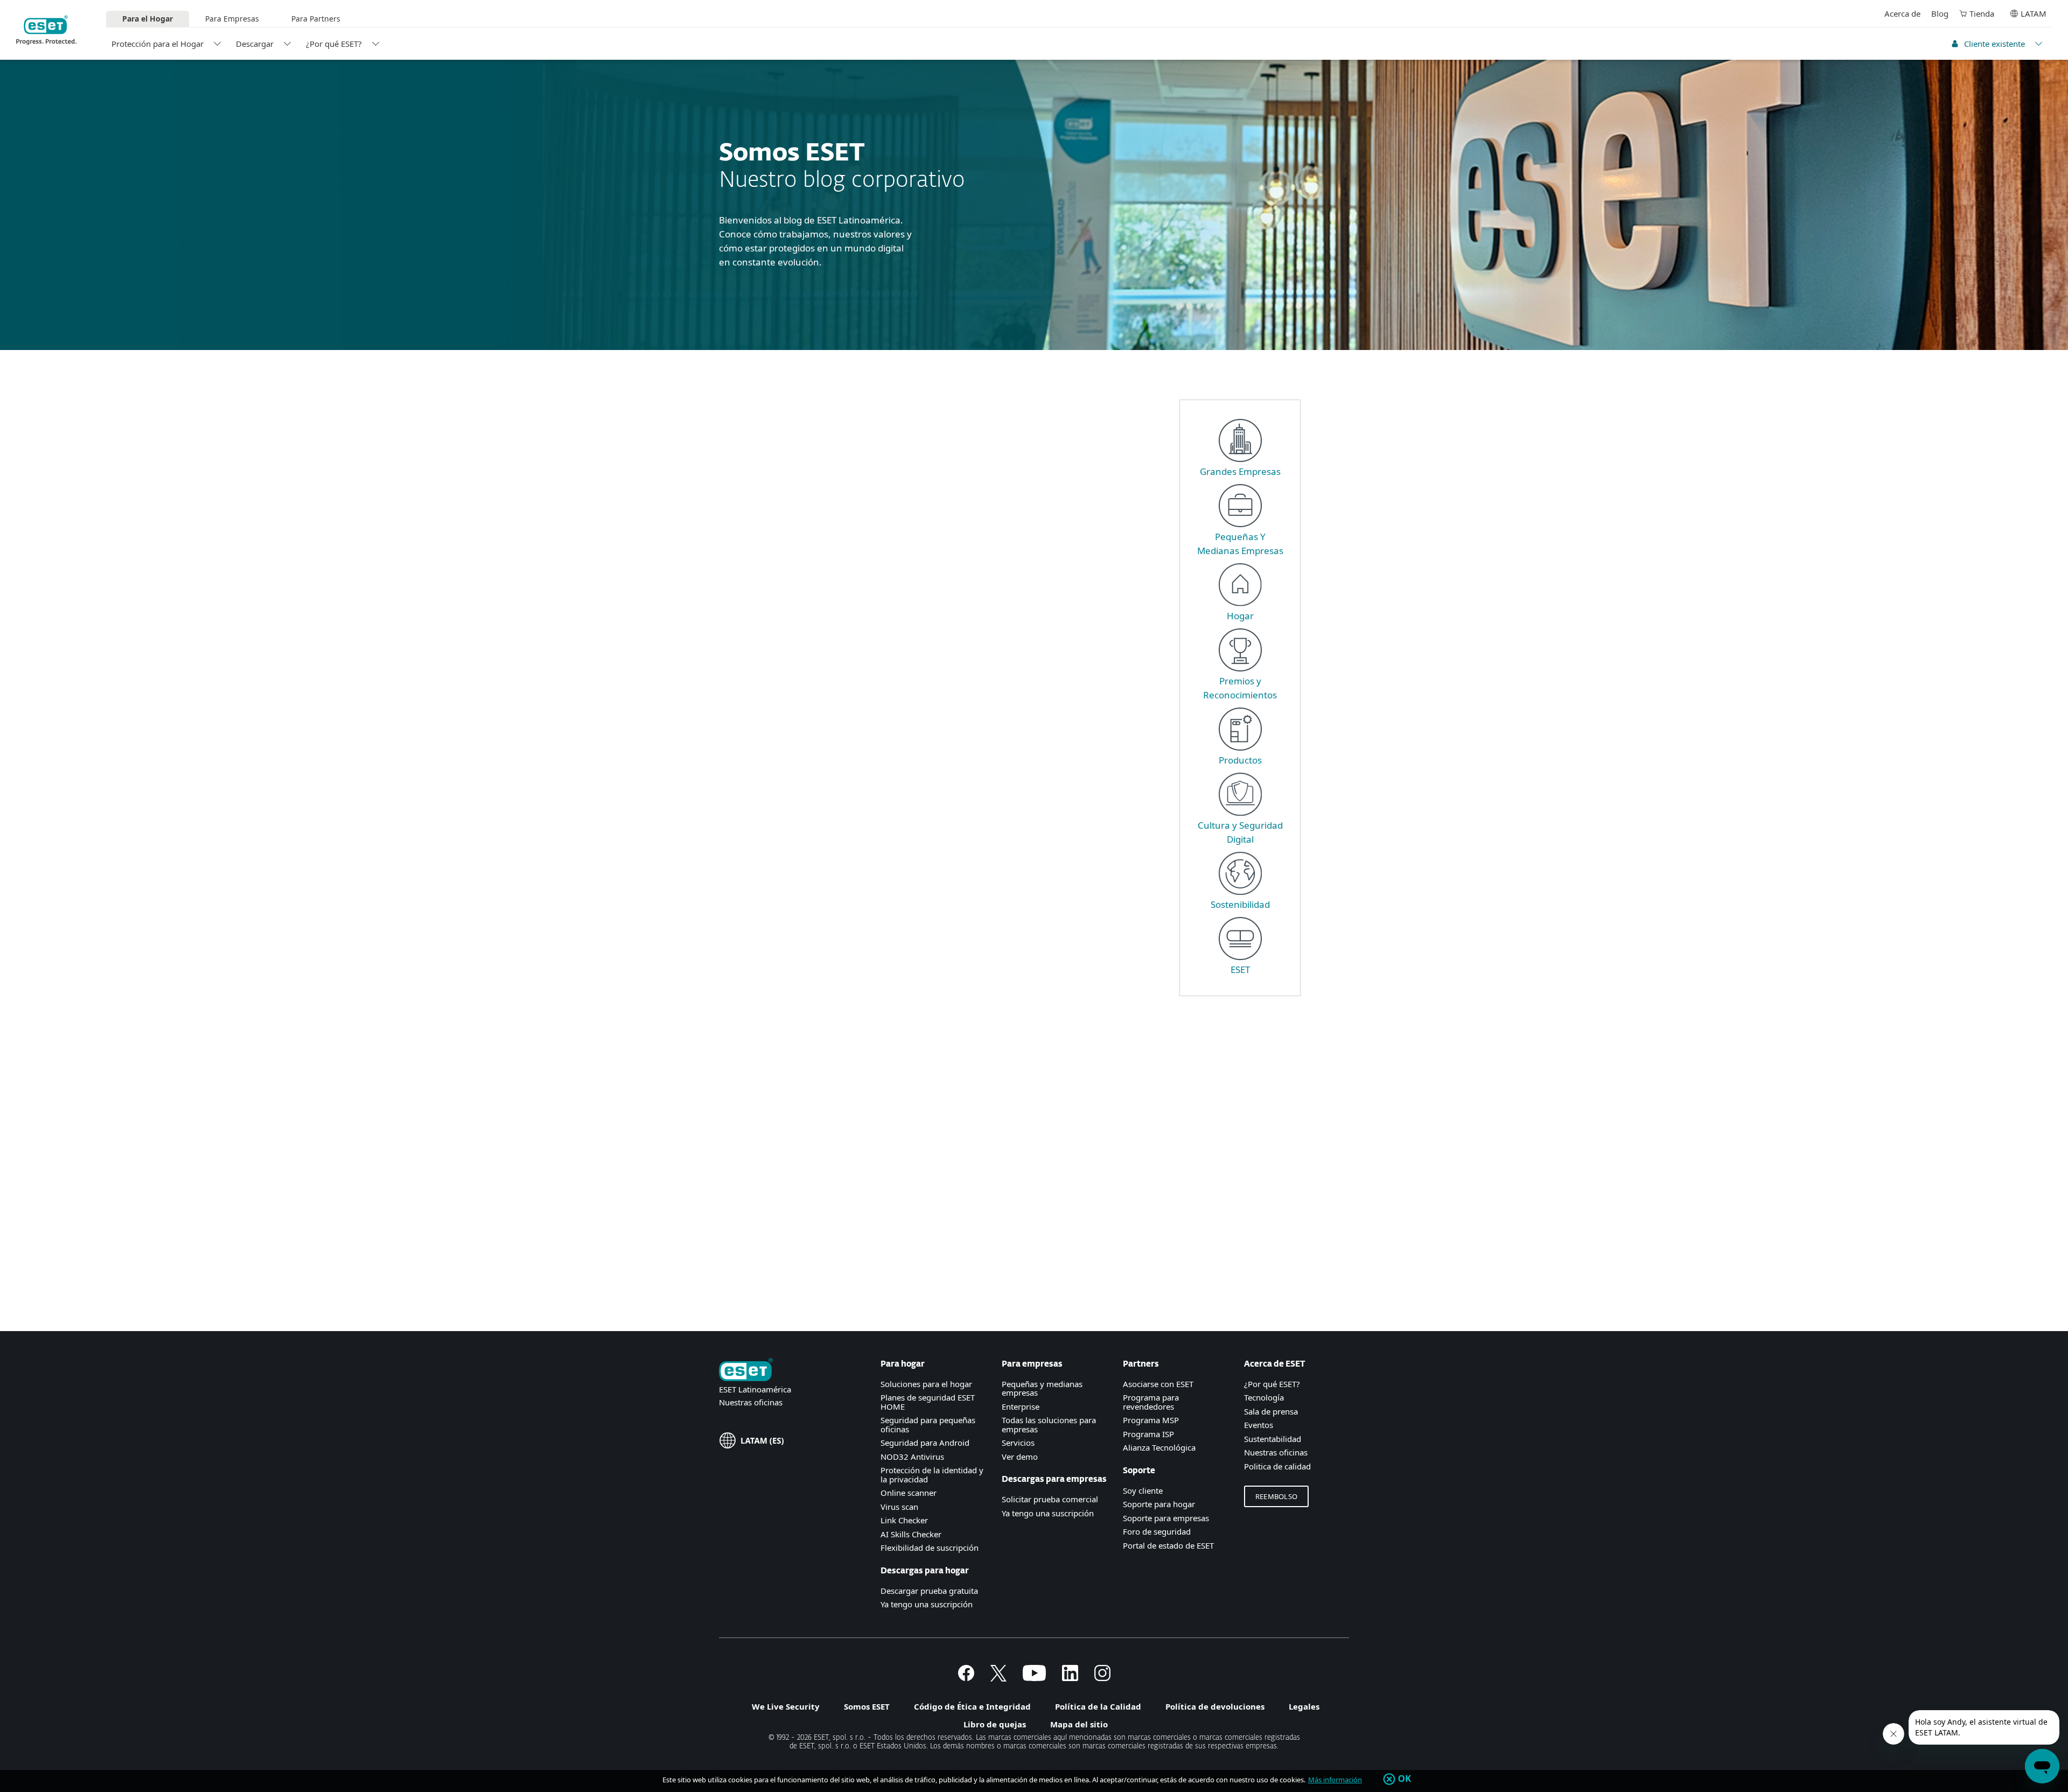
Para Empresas (232, 19)
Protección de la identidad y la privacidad (932, 1475)
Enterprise (1021, 1406)
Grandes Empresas (1240, 471)
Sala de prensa (1271, 1411)
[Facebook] (966, 1678)
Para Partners (316, 19)
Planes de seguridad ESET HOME (928, 1402)
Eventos (1259, 1425)
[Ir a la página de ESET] (46, 30)
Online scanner (909, 1493)
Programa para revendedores (1151, 1402)
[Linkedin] (1070, 1678)
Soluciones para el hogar (926, 1384)
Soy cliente (1143, 1490)
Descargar (255, 44)
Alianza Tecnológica (1159, 1447)
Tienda (1982, 13)
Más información (1335, 1780)
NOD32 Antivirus (912, 1457)
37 (888, 1288)
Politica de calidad (1277, 1466)
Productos (1240, 760)
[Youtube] (1034, 1678)
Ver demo (1020, 1457)
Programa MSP (1151, 1420)
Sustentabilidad (1273, 1439)
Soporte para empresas (1166, 1518)
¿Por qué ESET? (334, 44)
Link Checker (904, 1520)
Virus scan (899, 1507)
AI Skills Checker (911, 1534)
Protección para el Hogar (158, 44)
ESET (1240, 969)
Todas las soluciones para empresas (1049, 1424)
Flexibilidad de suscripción (930, 1548)
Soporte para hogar (1159, 1504)
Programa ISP (1148, 1434)
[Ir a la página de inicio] (746, 1371)
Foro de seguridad (1157, 1531)
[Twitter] (998, 1678)
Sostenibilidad (1240, 904)
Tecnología (1264, 1397)
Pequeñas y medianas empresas (1042, 1388)
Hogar (1240, 616)
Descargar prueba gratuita (929, 1591)
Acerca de (1902, 13)
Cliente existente (1994, 44)
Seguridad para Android (925, 1443)
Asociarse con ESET (1158, 1384)
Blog (1940, 13)
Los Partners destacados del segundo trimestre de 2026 (1029, 674)
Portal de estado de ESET (1168, 1545)
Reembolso (1276, 1496)
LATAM (2034, 13)
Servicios (1018, 1443)
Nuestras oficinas (751, 1402)
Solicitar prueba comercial (1050, 1499)
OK (1405, 1779)
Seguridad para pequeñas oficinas (928, 1424)
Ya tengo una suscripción (927, 1604)
